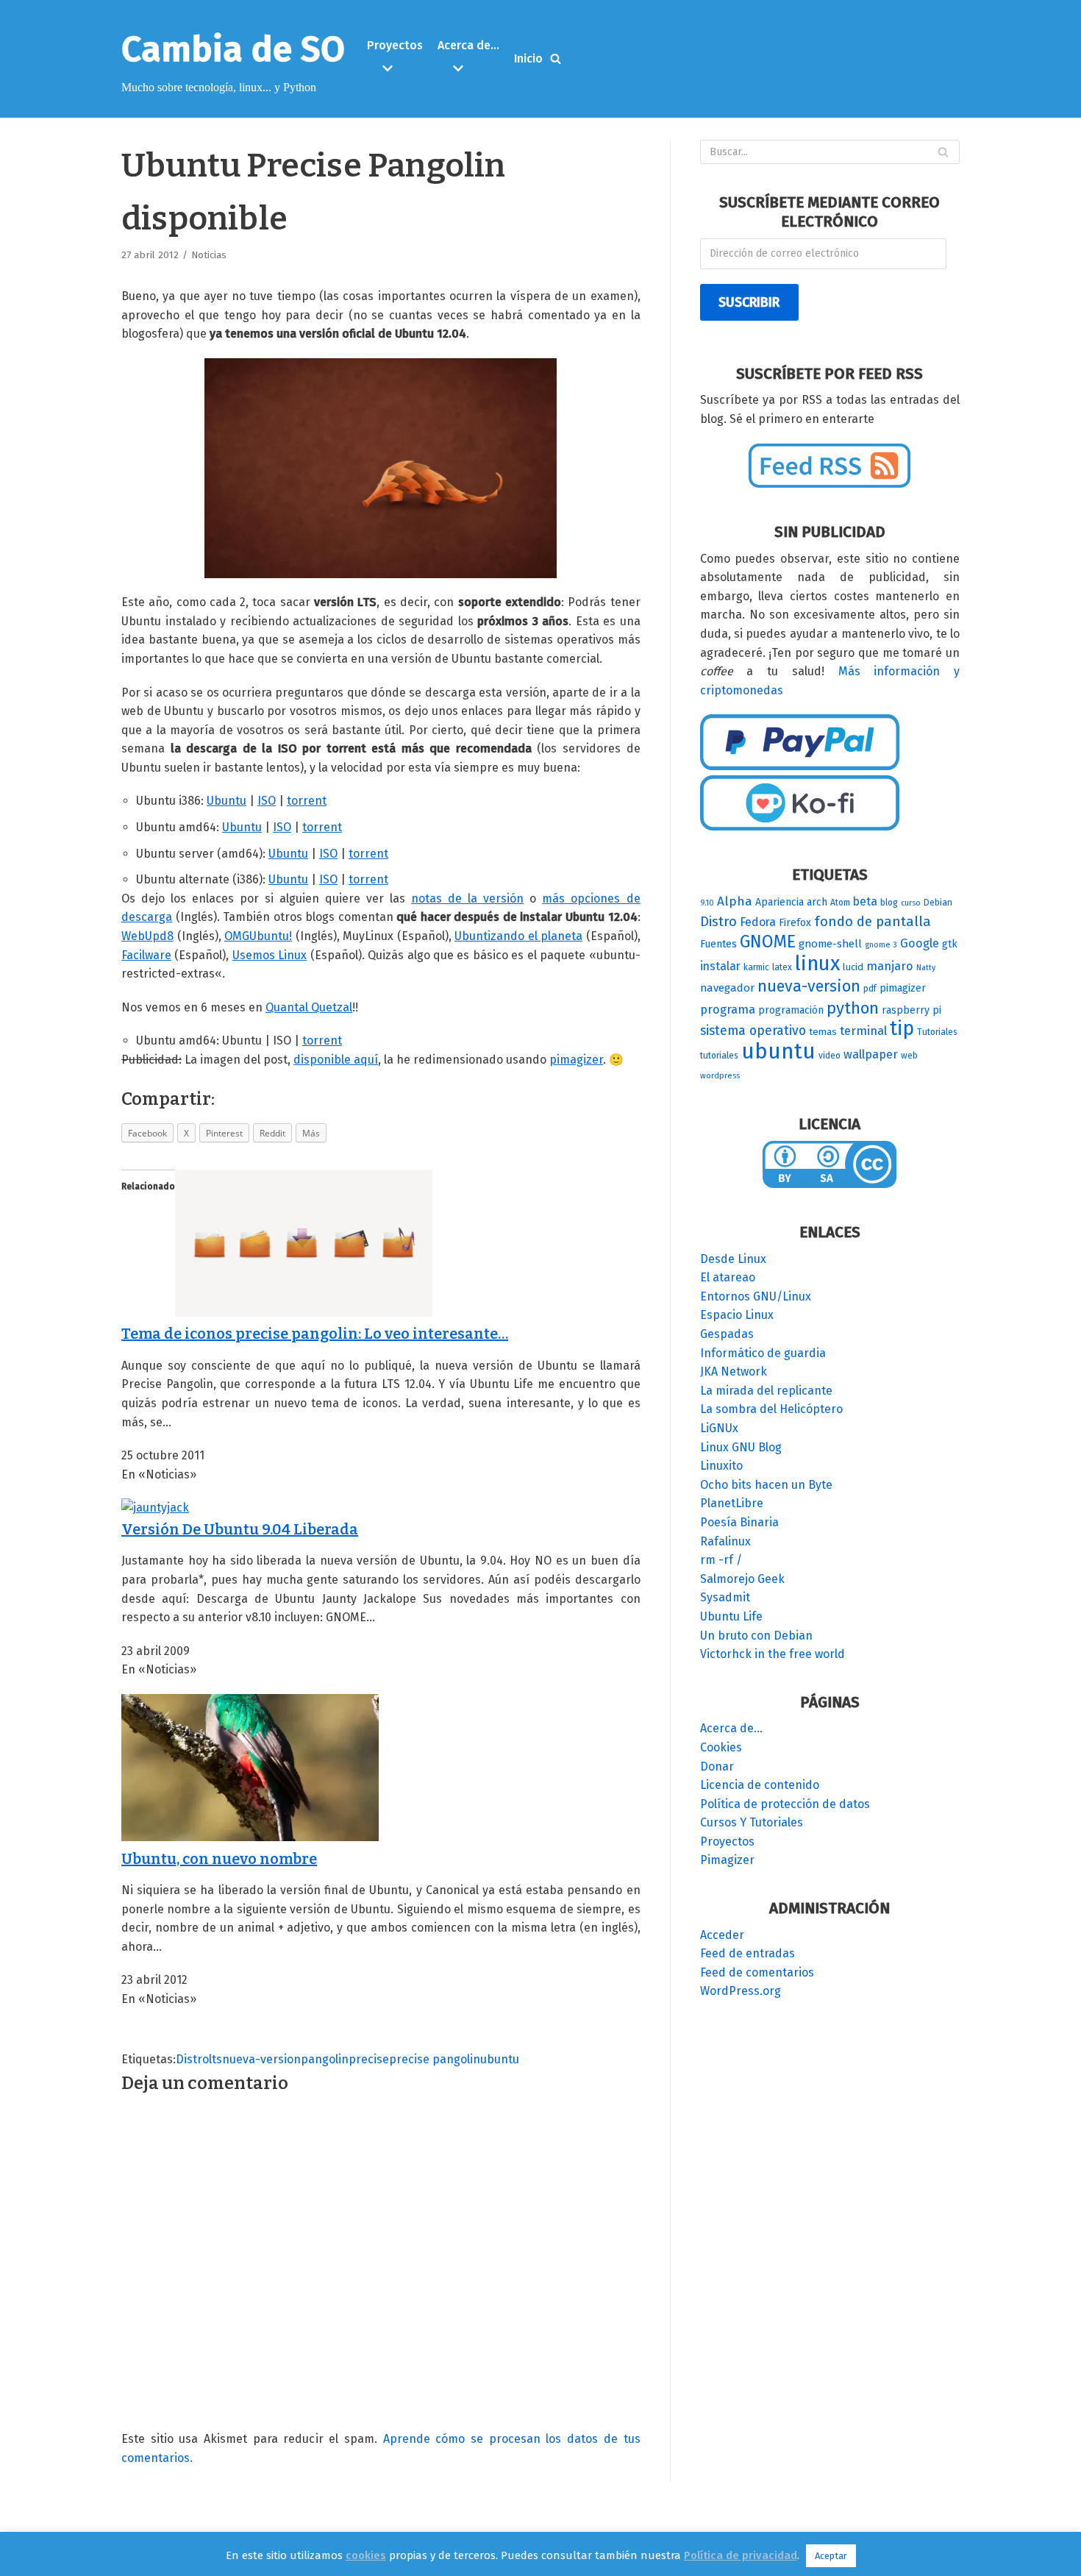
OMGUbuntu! (258, 936)
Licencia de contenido (760, 1785)
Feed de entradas (748, 1953)
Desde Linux (733, 1259)
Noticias (209, 255)
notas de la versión (467, 899)
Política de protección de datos (785, 1804)
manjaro (890, 966)
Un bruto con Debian (756, 1636)
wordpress (720, 1076)
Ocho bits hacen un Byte (766, 1485)
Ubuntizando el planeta (518, 936)
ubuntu (500, 2059)
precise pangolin (435, 2059)
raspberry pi (911, 1010)
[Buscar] (556, 58)
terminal (863, 1031)
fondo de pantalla (873, 921)
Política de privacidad (741, 2555)
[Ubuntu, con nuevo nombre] (250, 1837)
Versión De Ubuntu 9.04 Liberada (240, 1529)
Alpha (735, 901)
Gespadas (727, 1334)
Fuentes (718, 944)
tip (902, 1028)
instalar (720, 966)
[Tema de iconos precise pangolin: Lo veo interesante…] (304, 1313)
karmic (756, 967)
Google (920, 943)
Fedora (758, 922)
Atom (840, 903)
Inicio (528, 58)
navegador (727, 988)
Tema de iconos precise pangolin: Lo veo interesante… (315, 1334)
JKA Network (734, 1371)
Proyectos (727, 1842)
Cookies (721, 1747)
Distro (192, 2059)
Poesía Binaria (739, 1522)
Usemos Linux (270, 955)
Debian (938, 903)
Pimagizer (727, 1860)
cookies (366, 2555)
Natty (926, 968)
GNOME (768, 942)
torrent (307, 801)
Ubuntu (226, 801)
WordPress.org (741, 1991)
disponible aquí (336, 1060)
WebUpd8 (147, 936)
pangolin (325, 2059)
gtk (950, 944)
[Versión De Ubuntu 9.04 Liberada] (155, 1508)
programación (791, 1010)
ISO (267, 801)
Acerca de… (731, 1728)
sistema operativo (753, 1031)
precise (369, 2059)
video (830, 1056)
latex (782, 967)
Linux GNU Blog (741, 1447)
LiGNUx (719, 1428)
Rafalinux (725, 1541)
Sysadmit (725, 1597)
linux (817, 963)
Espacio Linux (737, 1315)
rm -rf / (721, 1560)
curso (911, 903)
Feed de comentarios (757, 1972)
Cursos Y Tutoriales (752, 1822)
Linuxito (721, 1466)
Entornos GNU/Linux (756, 1296)
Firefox (795, 923)
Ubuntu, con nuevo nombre (219, 1859)
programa (728, 1010)
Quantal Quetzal (309, 1007)
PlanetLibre (732, 1503)
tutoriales (719, 1056)
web (909, 1056)
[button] (397, 68)
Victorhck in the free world (773, 1654)
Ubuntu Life (731, 1616)
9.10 (707, 903)
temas (823, 1032)
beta (865, 901)
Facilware (146, 955)
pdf (870, 989)
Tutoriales (937, 1032)
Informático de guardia (763, 1353)
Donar (717, 1766)
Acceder (722, 1935)
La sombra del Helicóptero (771, 1409)
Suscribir (749, 302)
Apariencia (779, 902)
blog (889, 903)
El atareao (728, 1277)
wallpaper (871, 1054)
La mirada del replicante (766, 1391)
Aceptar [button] (831, 2556)
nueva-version (261, 2059)
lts (215, 2059)
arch (817, 902)
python (853, 1008)
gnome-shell (830, 944)
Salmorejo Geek (742, 1579)
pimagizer (576, 1060)
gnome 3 (881, 945)
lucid (853, 967)
